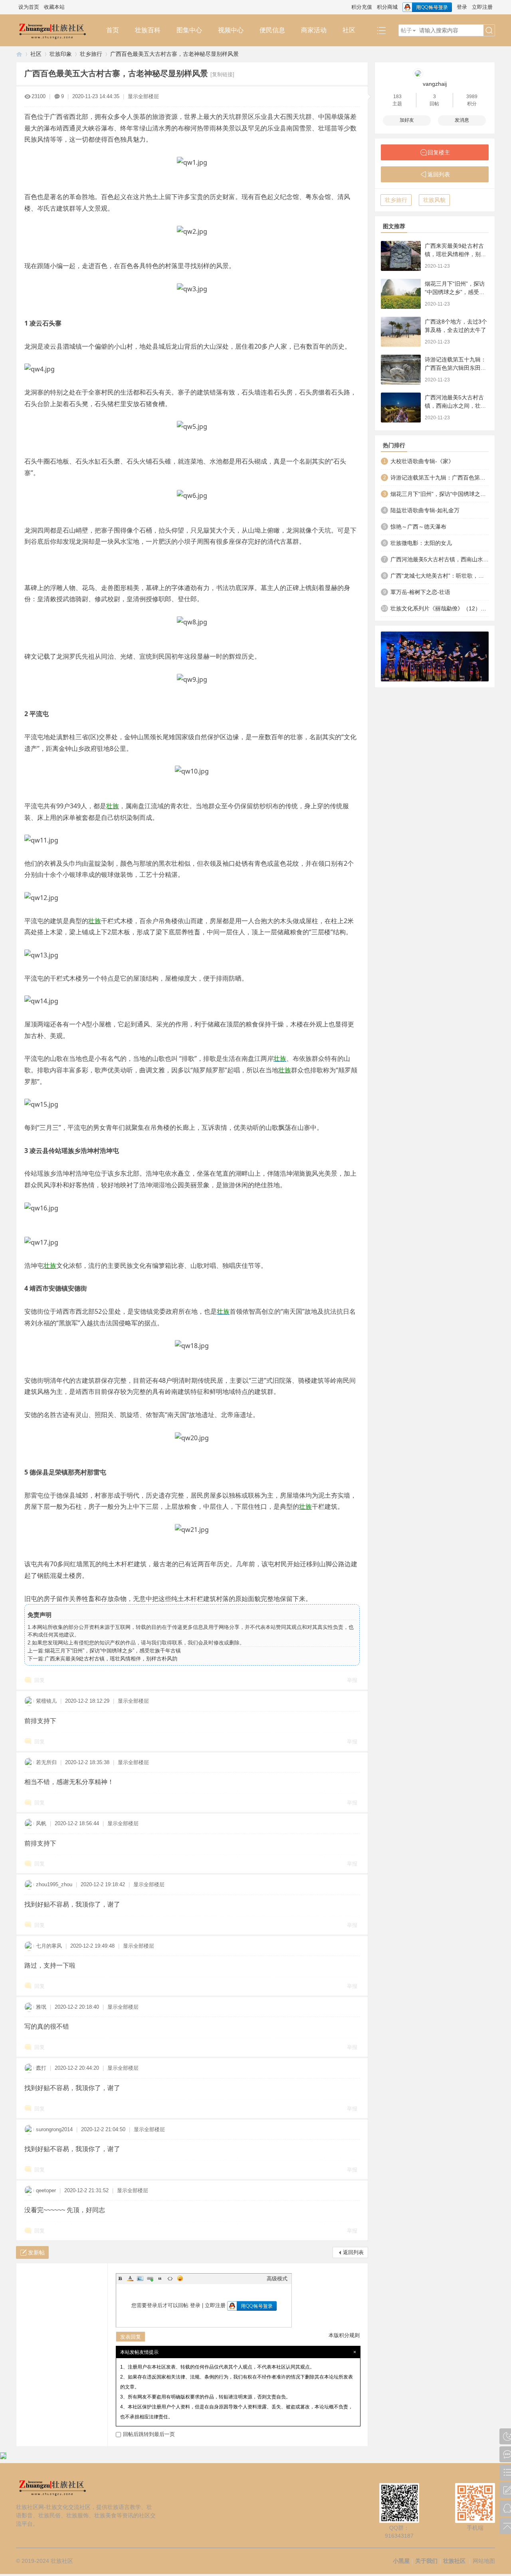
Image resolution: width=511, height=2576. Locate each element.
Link (150, 2278)
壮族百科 (148, 30)
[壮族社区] (57, 30)
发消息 (462, 120)
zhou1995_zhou (54, 1884)
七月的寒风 (49, 1946)
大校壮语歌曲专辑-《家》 (422, 461)
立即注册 (482, 7)
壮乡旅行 (91, 54)
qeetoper (46, 2190)
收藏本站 (54, 7)
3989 (472, 97)
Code (170, 2278)
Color (130, 2278)
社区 (349, 30)
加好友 (407, 120)
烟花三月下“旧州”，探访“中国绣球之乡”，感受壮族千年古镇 (113, 1651)
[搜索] (489, 31)
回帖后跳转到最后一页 (149, 2434)
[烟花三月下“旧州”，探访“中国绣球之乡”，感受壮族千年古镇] (401, 294)
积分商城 (387, 7)
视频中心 (231, 30)
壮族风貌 (434, 200)
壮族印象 (61, 54)
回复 (40, 1680)
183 (397, 97)
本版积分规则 (344, 2335)
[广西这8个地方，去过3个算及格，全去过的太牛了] (401, 332)
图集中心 (189, 30)
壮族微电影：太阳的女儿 (421, 543)
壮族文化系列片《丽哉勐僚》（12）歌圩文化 (440, 608)
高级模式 (277, 2279)
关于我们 (426, 2561)
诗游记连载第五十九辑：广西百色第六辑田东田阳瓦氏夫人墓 (456, 368)
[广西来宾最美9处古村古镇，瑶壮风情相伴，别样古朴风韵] (401, 256)
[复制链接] (222, 74)
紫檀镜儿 (46, 1701)
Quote (160, 2278)
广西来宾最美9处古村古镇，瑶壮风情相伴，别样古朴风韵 (111, 1659)
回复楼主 (439, 152)
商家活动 (314, 30)
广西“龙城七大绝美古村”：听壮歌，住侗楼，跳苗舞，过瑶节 (440, 576)
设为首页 (29, 7)
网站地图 (484, 2561)
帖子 (406, 30)
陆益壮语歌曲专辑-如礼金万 (425, 510)
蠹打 (41, 2068)
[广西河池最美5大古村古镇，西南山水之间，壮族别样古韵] (401, 408)
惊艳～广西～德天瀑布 (418, 527)
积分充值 (362, 7)
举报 (352, 1680)
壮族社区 (19, 54)
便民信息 (272, 30)
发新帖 (36, 2252)
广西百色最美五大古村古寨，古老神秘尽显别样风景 (174, 54)
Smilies (180, 2278)
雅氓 (41, 2007)
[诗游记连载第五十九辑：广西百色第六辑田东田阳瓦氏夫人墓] (401, 370)
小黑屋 (401, 2561)
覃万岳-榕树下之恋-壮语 (420, 592)
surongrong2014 (54, 2129)
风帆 (41, 1823)
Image (140, 2278)
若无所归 (46, 1762)
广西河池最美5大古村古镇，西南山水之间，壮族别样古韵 (456, 406)
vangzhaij (435, 84)
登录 (462, 7)
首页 (113, 30)
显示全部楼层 (143, 96)
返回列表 (353, 2252)
